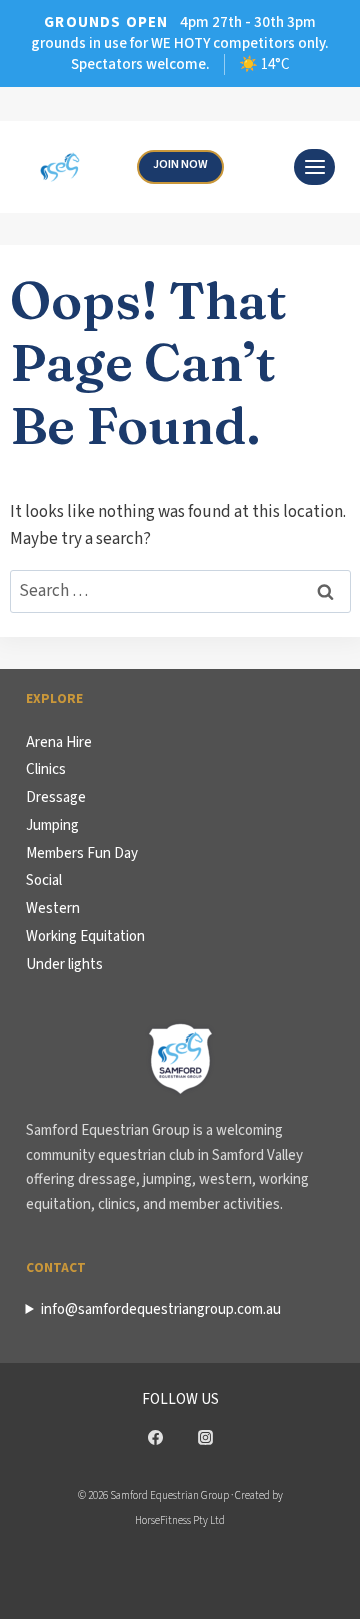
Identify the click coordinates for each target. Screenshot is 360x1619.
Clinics (46, 769)
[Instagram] (205, 1438)
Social (44, 880)
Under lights (64, 964)
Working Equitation (85, 936)
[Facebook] (155, 1438)
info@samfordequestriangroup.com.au (161, 1309)
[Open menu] (314, 166)
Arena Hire (59, 742)
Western (53, 908)
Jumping (52, 825)
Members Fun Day (82, 853)
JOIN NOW (180, 164)
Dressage (56, 797)
